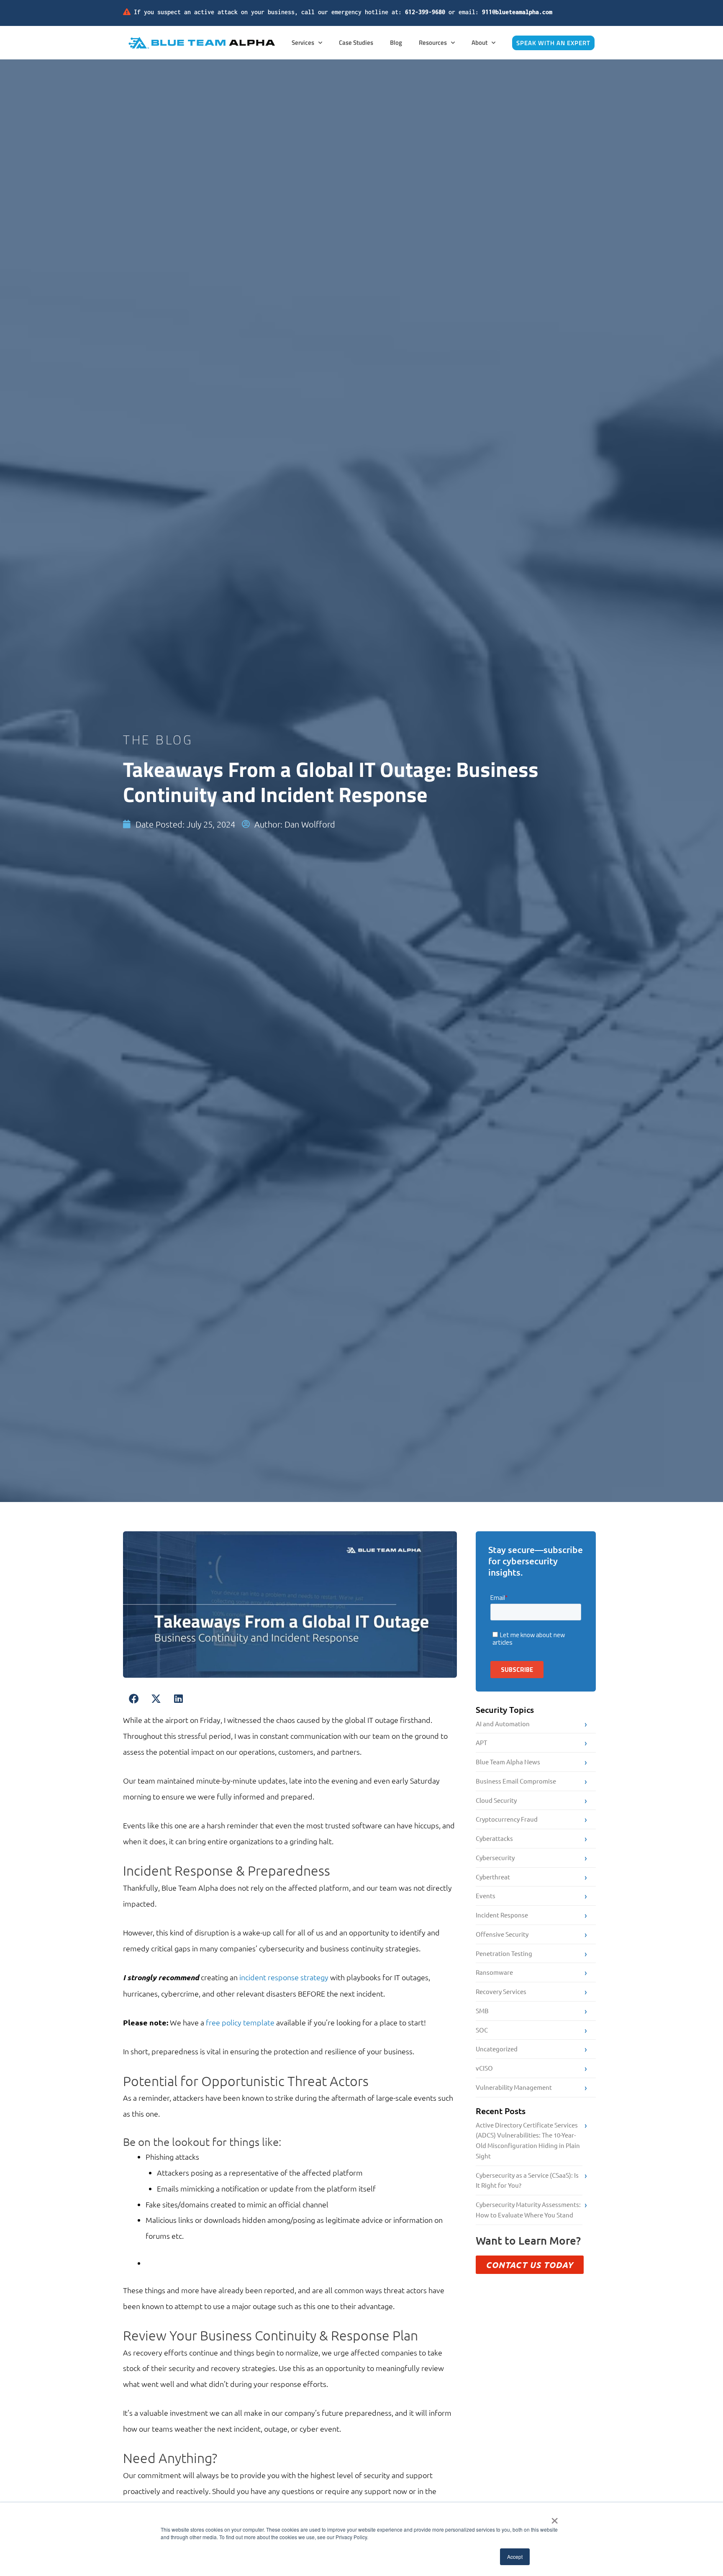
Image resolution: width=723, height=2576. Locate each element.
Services (303, 42)
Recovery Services (501, 1991)
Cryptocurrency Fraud (507, 1819)
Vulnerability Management (514, 2087)
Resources (433, 42)
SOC (482, 2030)
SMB (482, 2011)
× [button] (555, 2518)
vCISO (484, 2068)
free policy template (240, 2022)
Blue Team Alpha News (508, 1762)
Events (486, 1895)
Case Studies (356, 42)
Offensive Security (502, 1934)
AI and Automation (503, 1724)
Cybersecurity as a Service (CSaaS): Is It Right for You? (527, 2180)
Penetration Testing (504, 1953)
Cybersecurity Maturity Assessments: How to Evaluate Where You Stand (528, 2209)
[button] (134, 1699)
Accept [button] (515, 2557)
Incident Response (502, 1915)
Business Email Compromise (516, 1781)
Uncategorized (497, 2049)
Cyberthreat (493, 1877)
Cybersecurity (495, 1857)
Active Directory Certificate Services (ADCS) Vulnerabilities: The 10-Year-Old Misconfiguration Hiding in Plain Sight (528, 2140)
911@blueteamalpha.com (517, 12)
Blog (396, 42)
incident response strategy (284, 1977)
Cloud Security (496, 1800)
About (479, 42)
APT (481, 1742)
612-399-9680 (425, 12)
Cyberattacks (494, 1838)
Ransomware (494, 1972)
